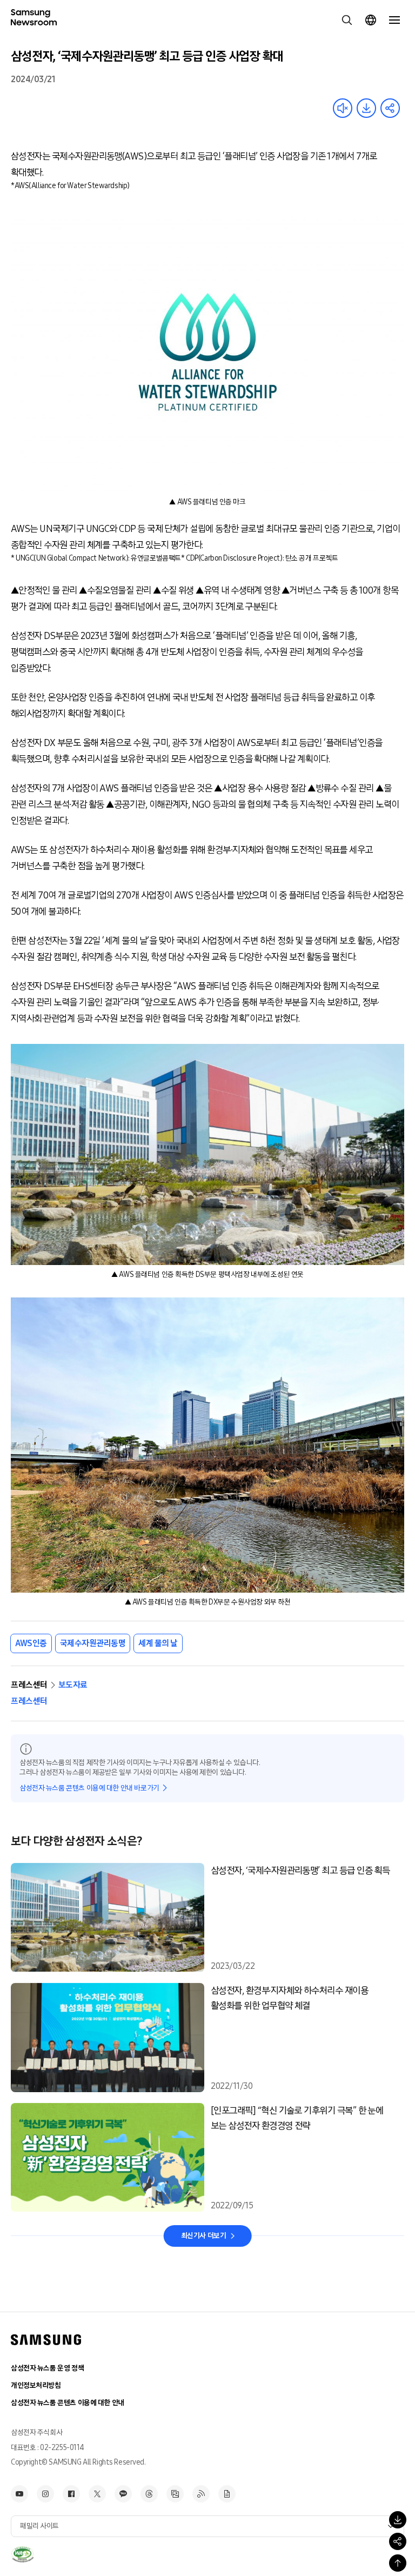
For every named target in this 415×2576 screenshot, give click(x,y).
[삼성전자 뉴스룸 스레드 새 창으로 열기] (149, 2494)
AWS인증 (31, 1643)
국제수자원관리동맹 (93, 1643)
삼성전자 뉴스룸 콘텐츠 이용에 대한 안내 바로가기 (89, 1788)
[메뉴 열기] (394, 20)
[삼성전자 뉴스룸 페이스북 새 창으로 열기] (71, 2494)
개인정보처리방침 (36, 2385)
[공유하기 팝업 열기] (398, 2541)
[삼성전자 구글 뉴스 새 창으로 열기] (227, 2494)
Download (366, 108)
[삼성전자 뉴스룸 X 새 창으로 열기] (97, 2494)
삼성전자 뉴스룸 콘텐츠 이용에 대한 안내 (68, 2403)
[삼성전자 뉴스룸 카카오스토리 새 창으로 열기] (123, 2494)
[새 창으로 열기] (22, 2554)
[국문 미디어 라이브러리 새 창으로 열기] (175, 2494)
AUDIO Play (343, 108)
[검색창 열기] (347, 20)
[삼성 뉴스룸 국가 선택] (371, 20)
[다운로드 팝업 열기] (398, 2520)
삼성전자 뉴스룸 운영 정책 (47, 2368)
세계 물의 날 (158, 1643)
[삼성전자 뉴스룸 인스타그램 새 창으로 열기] (45, 2494)
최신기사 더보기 (204, 2236)
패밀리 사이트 (39, 2526)
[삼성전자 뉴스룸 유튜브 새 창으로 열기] (19, 2494)
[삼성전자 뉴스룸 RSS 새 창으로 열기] (201, 2494)
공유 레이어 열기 (390, 108)
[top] (398, 2563)
